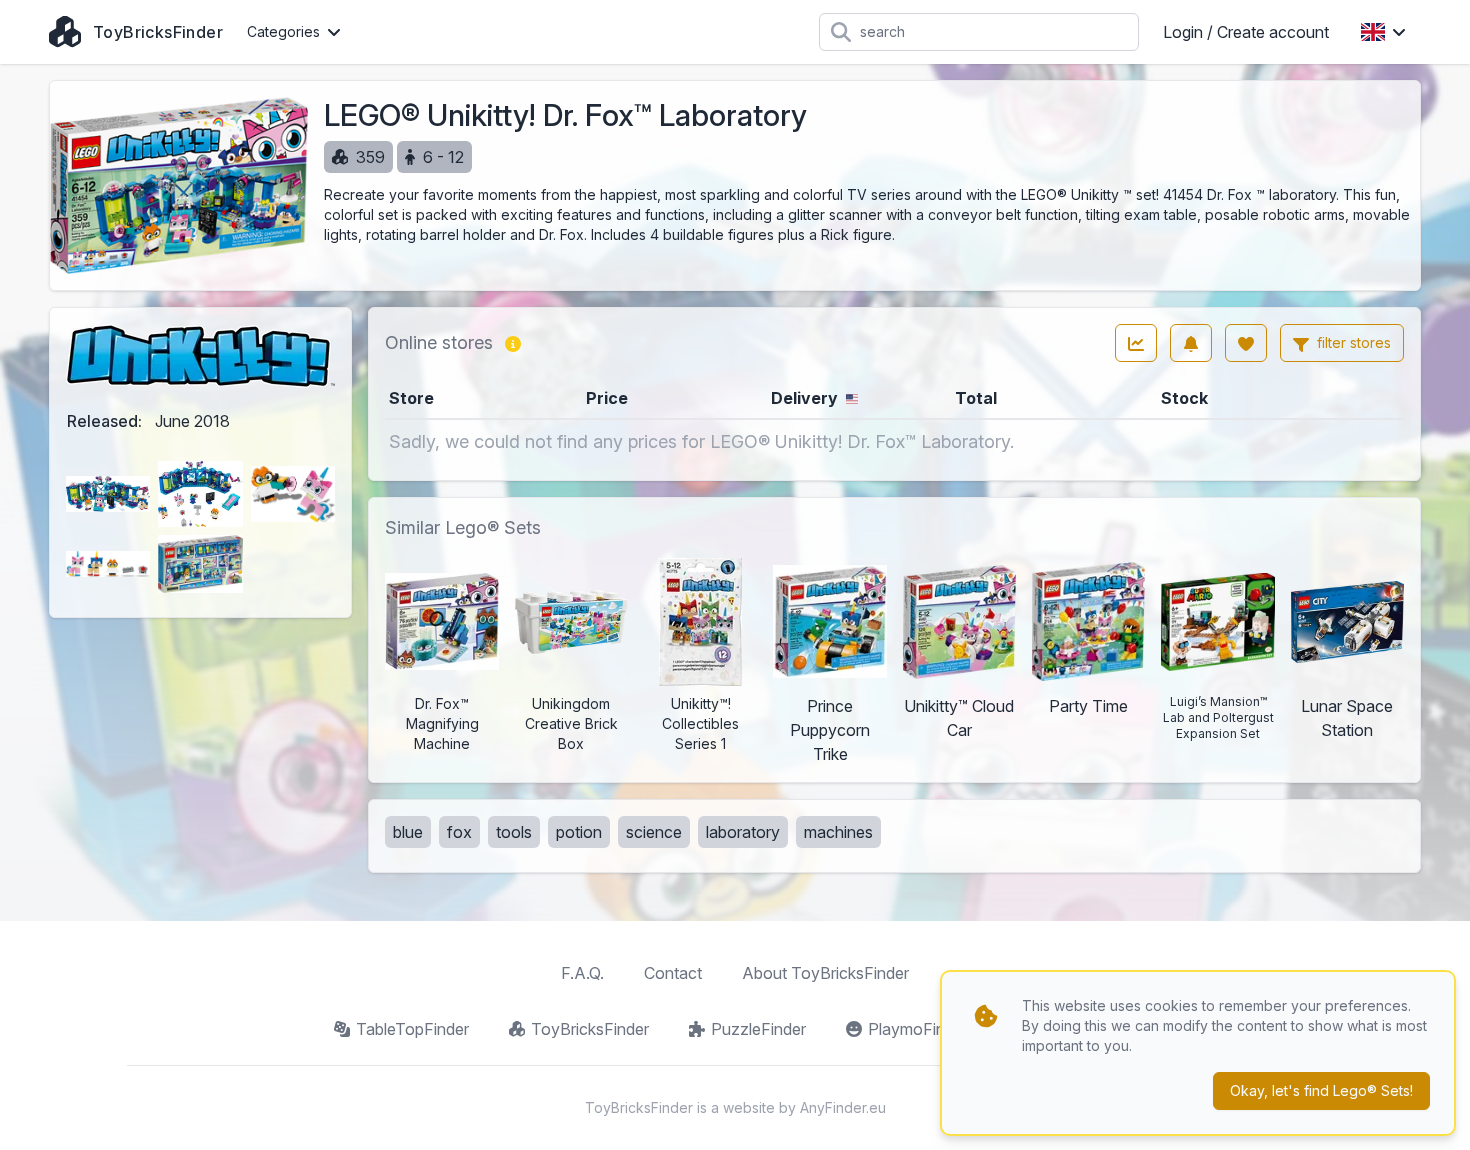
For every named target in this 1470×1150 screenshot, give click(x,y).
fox (459, 832)
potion (579, 832)
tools (514, 832)
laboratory (743, 832)
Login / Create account (1246, 32)
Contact (673, 973)
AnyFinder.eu (843, 1107)
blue (408, 832)
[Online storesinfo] (513, 343)
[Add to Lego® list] (1246, 343)
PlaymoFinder (918, 1029)
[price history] (1136, 343)
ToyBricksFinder (590, 1029)
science (654, 832)
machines (838, 832)
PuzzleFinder (758, 1029)
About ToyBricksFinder (825, 973)
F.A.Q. (582, 973)
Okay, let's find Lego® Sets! (1321, 1090)
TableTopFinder (412, 1029)
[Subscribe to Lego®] (1191, 343)
